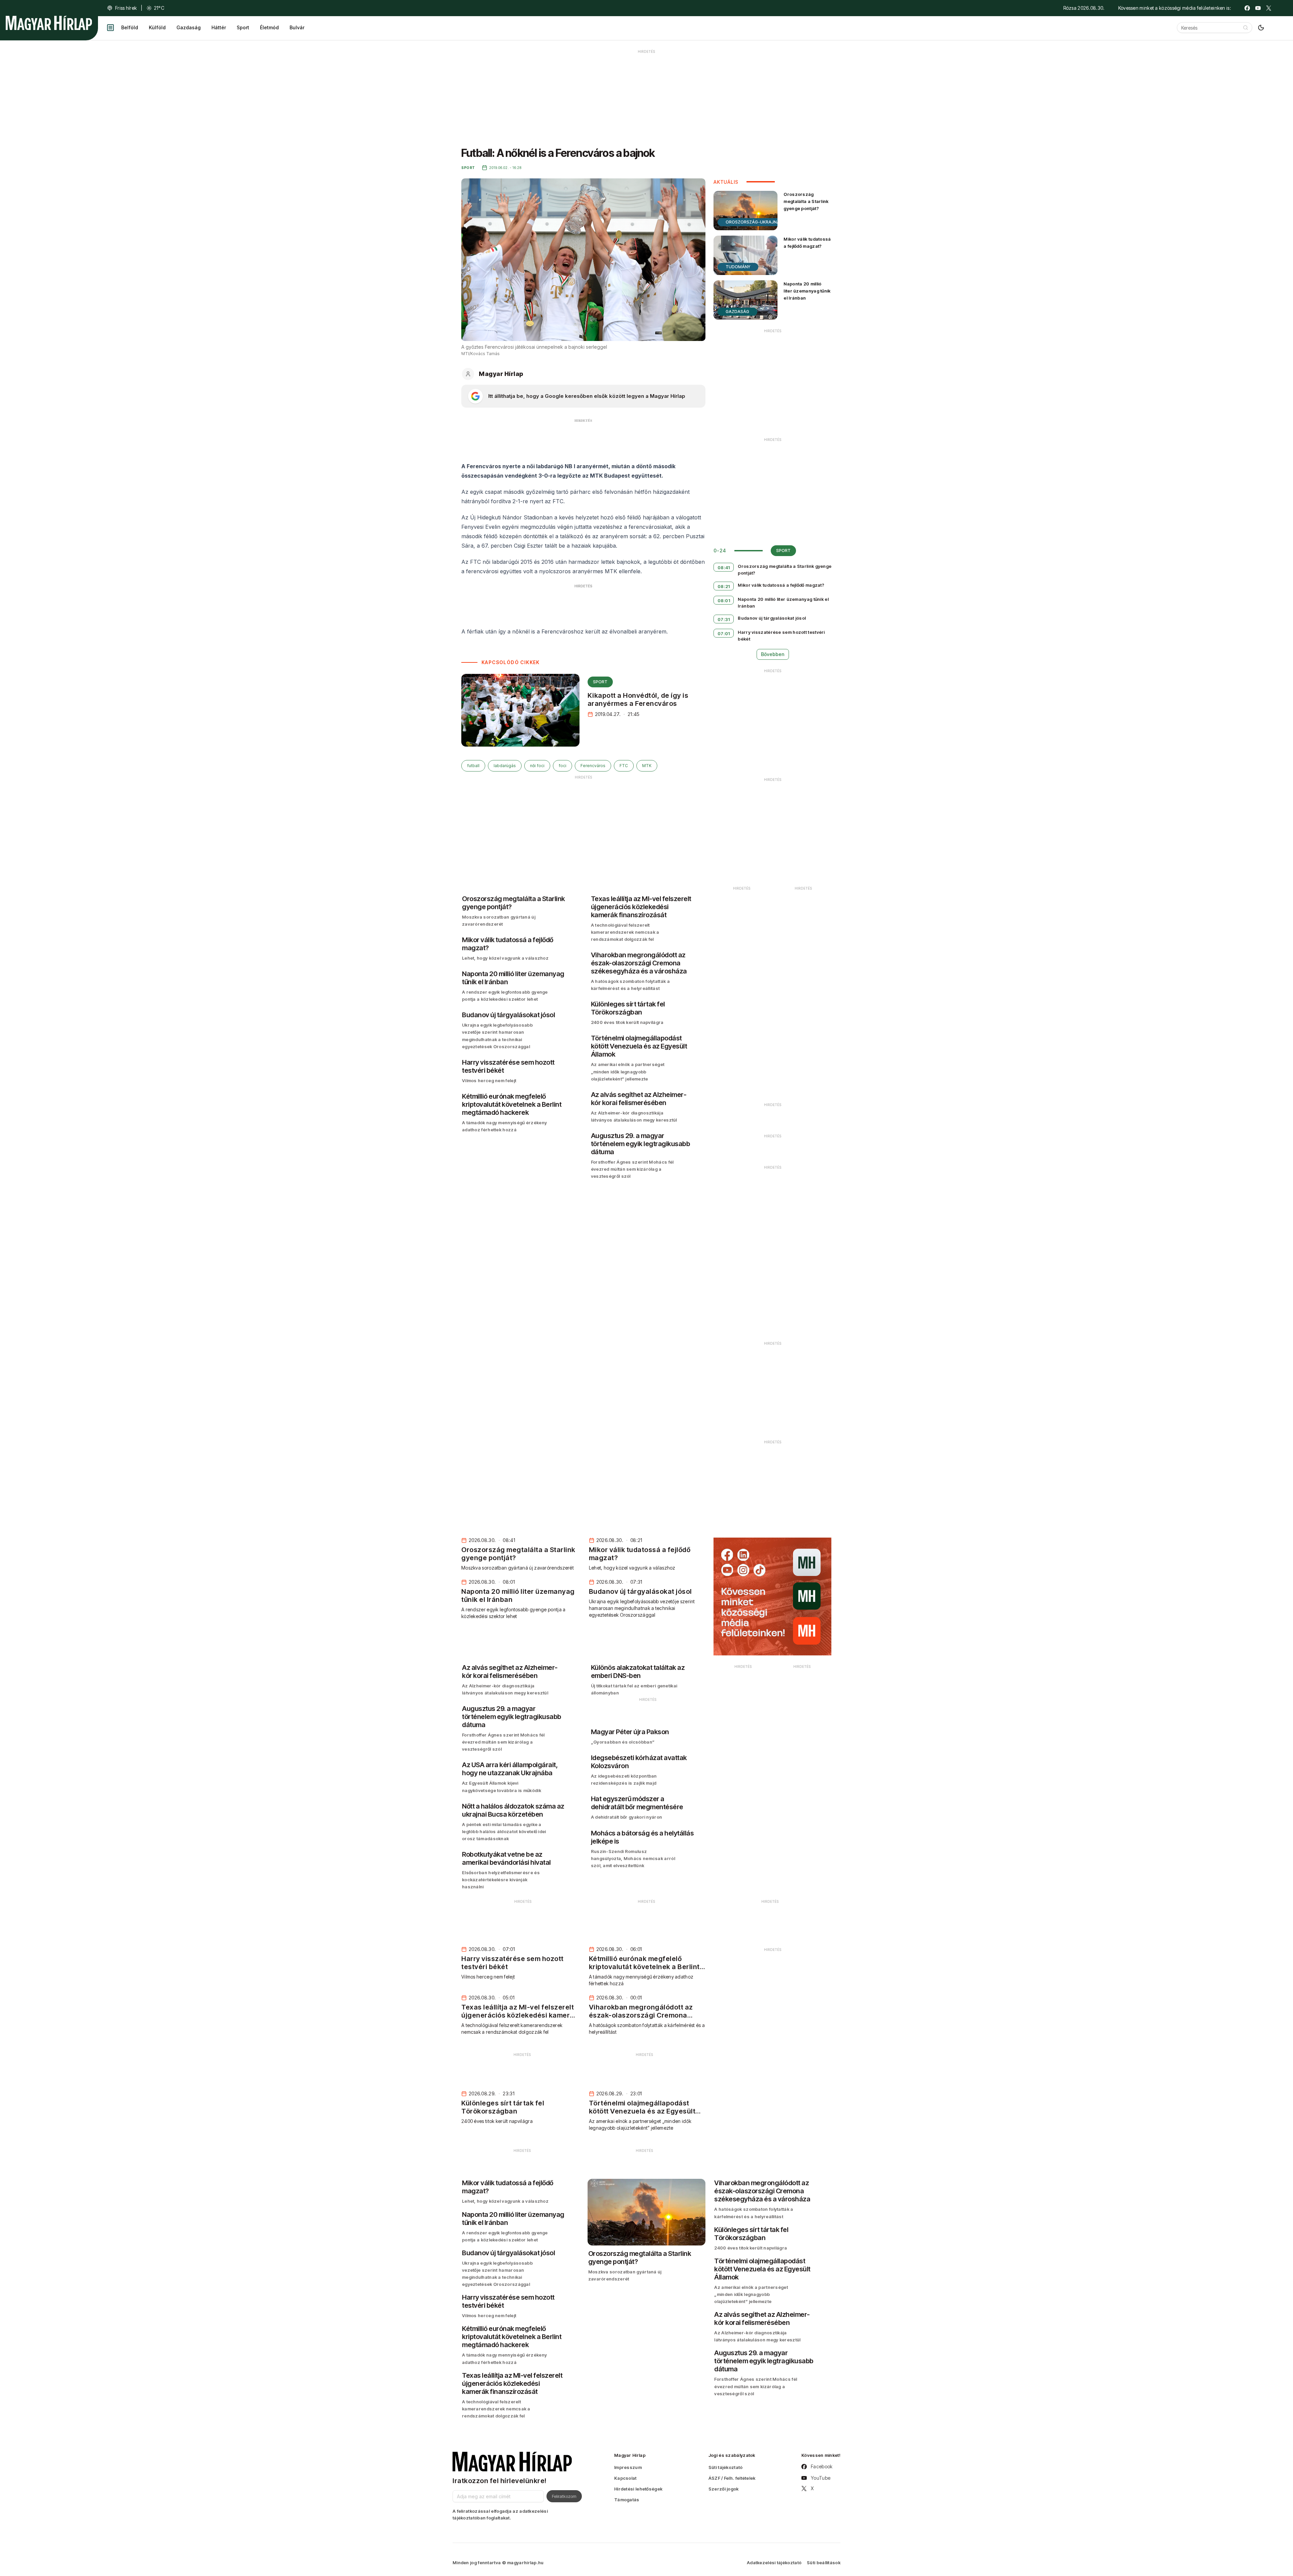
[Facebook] (1247, 8)
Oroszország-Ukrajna (753, 222)
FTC (624, 766)
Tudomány (738, 267)
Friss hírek (126, 8)
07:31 (724, 619)
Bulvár (297, 27)
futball (473, 766)
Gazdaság (189, 27)
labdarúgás (505, 766)
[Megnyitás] (110, 28)
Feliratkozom (564, 2496)
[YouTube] (1258, 8)
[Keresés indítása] (1246, 28)
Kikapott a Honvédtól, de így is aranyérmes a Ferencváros (638, 699)
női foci (537, 766)
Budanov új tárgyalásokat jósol (772, 618)
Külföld (157, 27)
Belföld (130, 27)
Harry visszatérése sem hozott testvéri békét (781, 636)
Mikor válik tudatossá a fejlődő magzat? (807, 243)
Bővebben (773, 654)
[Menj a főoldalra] (49, 23)
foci (562, 766)
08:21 (724, 586)
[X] (1269, 8)
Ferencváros (593, 766)
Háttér (219, 27)
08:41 (724, 568)
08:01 (724, 600)
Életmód (269, 27)
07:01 (724, 633)
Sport (243, 27)
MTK (647, 766)
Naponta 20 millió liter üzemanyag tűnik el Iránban (807, 291)
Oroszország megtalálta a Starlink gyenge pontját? (806, 201)
